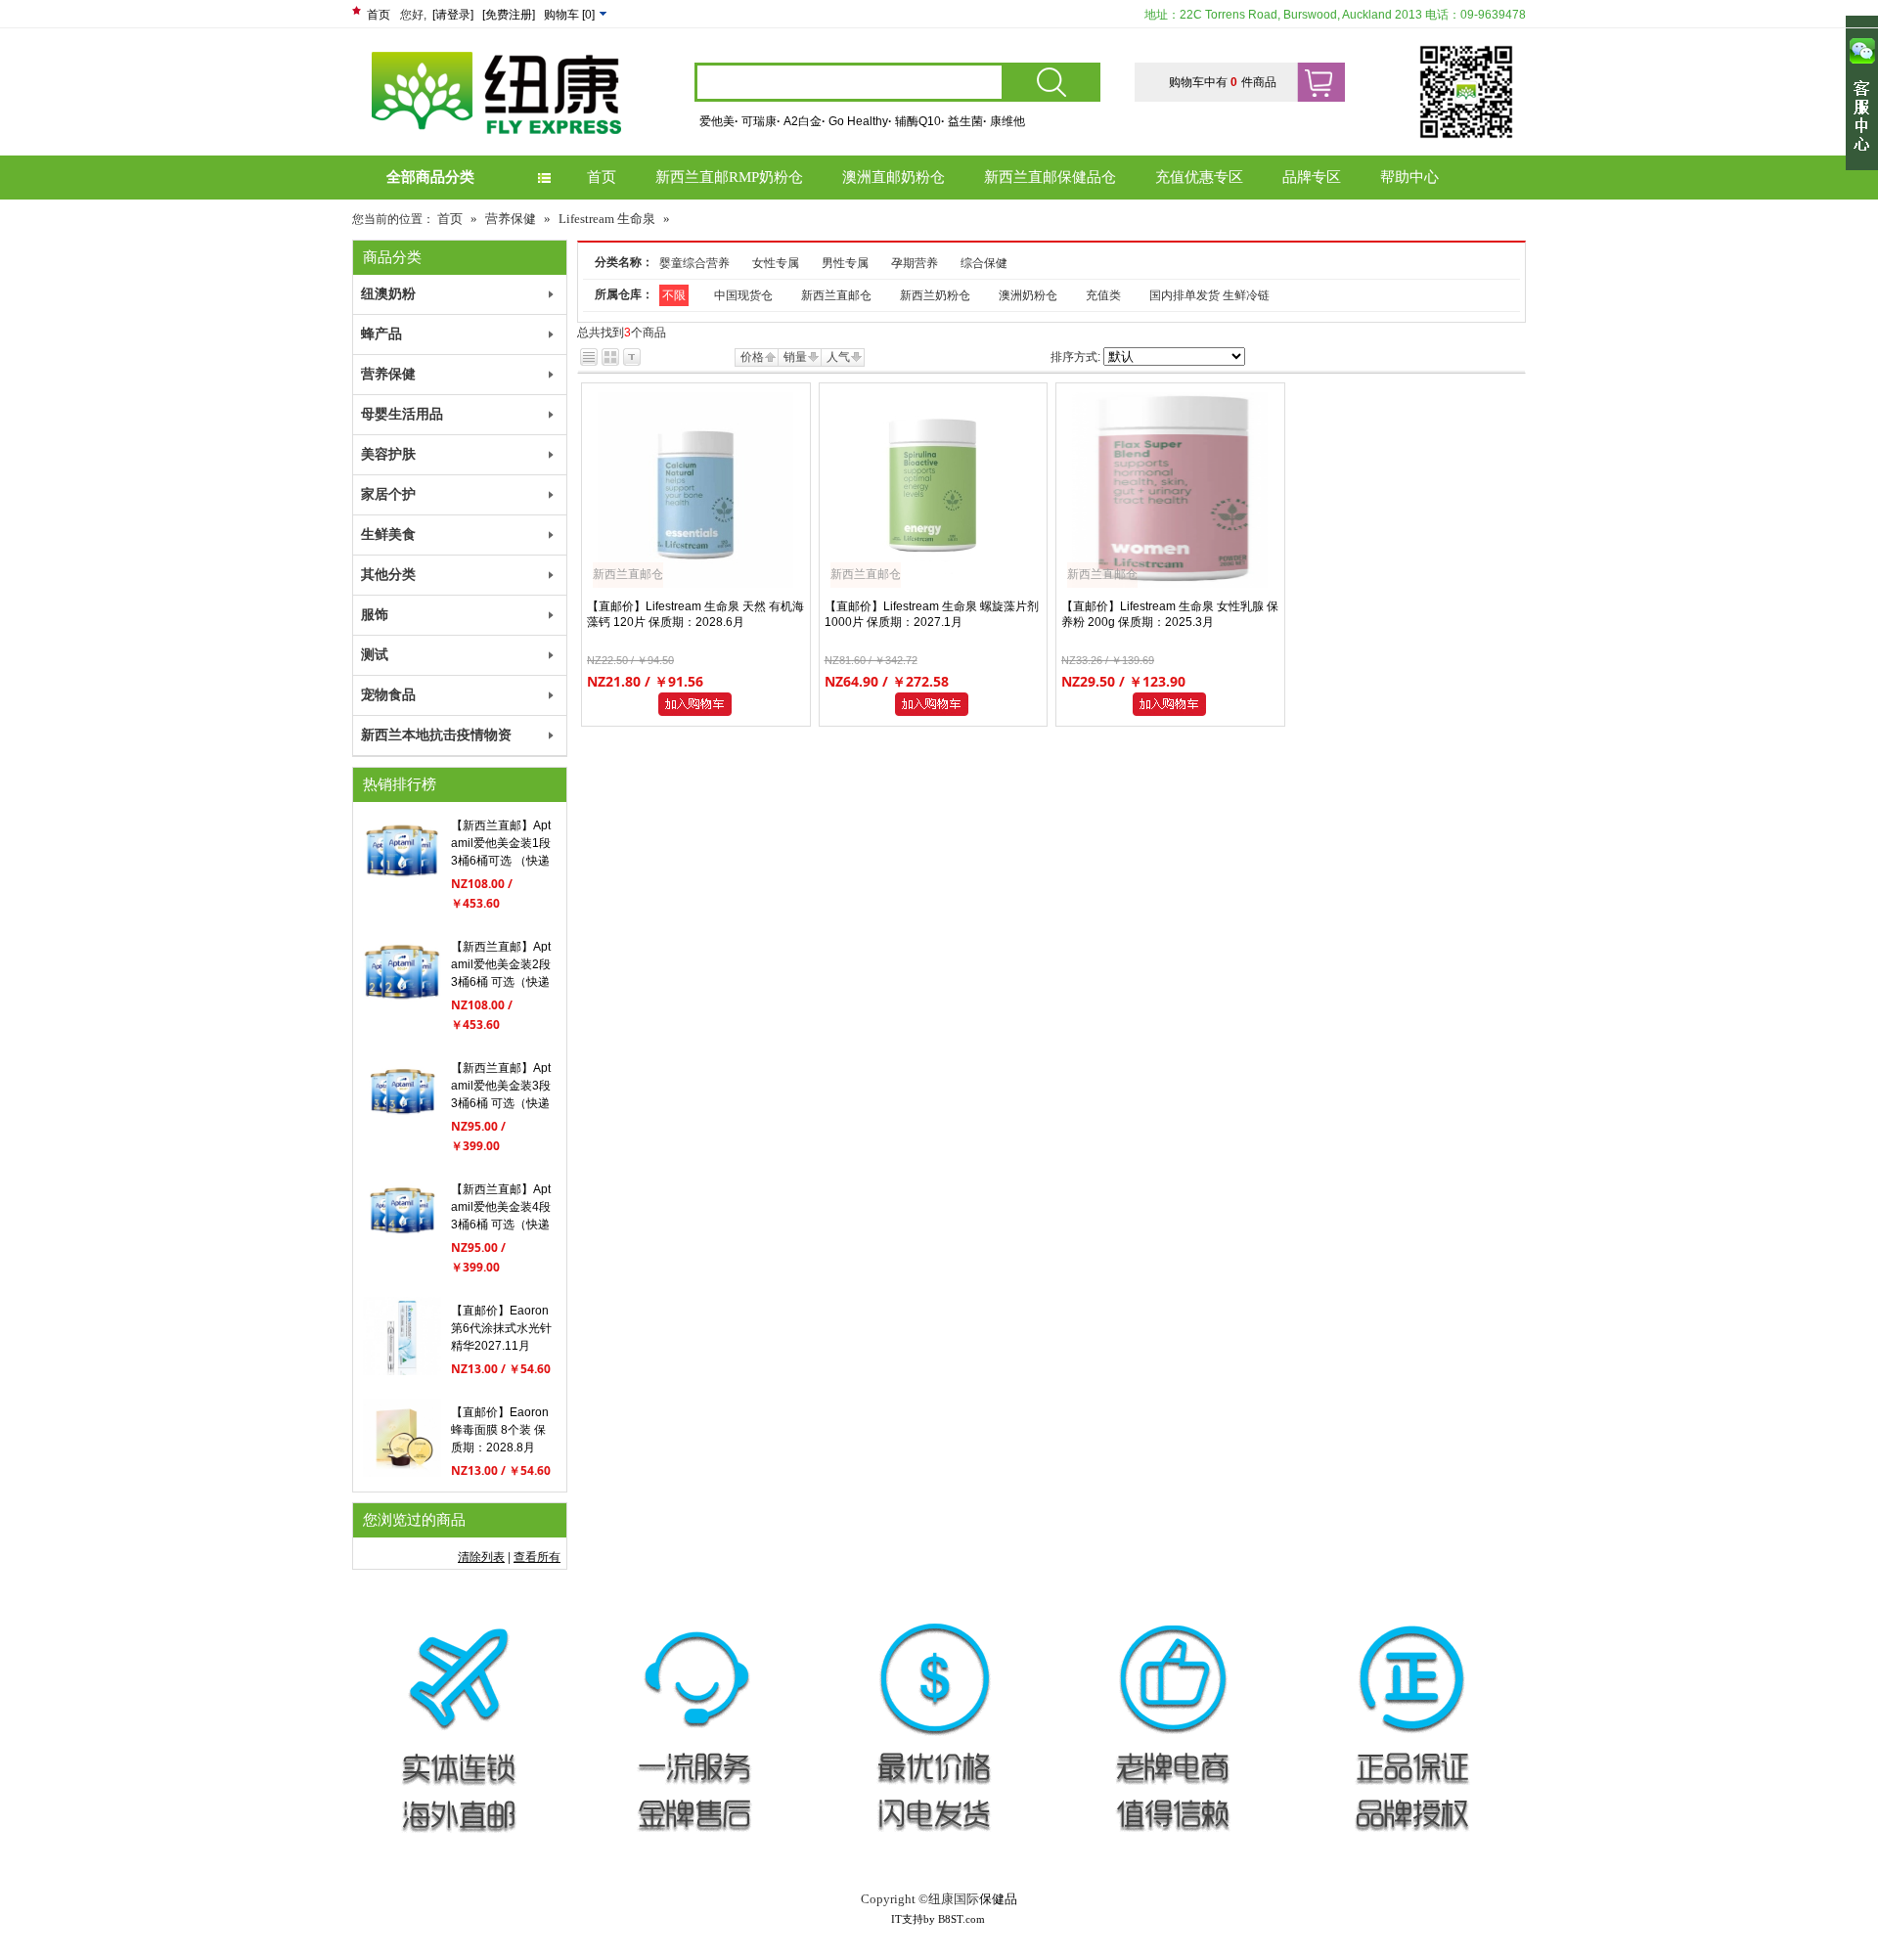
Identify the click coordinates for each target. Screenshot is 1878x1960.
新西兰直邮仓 (836, 295)
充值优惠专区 (1199, 177)
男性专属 (845, 263)
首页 (379, 15)
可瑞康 (761, 121)
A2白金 (805, 121)
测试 (375, 655)
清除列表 (481, 1557)
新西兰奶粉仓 (935, 295)
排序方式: (1075, 357)
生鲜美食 (388, 535)
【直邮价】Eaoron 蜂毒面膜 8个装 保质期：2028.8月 (500, 1430)
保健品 (998, 1899)
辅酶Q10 (920, 121)
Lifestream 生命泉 (607, 219)
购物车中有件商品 (1223, 82)
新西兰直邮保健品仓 (1050, 177)
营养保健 (511, 219)
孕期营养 (915, 263)
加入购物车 (698, 705)
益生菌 (967, 121)
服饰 (375, 615)
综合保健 (984, 263)
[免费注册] (509, 15)
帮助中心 (1409, 177)
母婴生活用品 (402, 414)
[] (571, 15)
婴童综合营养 (694, 263)
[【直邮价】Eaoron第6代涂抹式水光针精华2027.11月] (402, 1371)
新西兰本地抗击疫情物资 (436, 735)
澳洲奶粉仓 (1028, 295)
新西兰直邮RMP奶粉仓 (729, 177)
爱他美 (719, 121)
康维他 (1007, 121)
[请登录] (453, 15)
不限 (674, 295)
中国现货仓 (743, 295)
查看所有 (537, 1557)
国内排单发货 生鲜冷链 (1209, 295)
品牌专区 (1312, 177)
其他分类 (388, 575)
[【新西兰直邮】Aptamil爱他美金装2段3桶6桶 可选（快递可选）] (402, 1007)
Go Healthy (860, 121)
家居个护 (388, 494)
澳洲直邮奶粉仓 (894, 177)
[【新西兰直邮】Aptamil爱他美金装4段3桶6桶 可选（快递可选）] (402, 1250)
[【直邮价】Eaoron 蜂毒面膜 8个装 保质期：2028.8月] (402, 1473)
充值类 (1103, 295)
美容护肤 (388, 454)
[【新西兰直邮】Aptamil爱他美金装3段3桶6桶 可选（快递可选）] (402, 1129)
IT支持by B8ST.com (938, 1919)
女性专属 (776, 263)
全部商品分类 (430, 177)
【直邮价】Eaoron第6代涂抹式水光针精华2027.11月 (501, 1328)
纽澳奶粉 (388, 294)
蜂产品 (381, 334)
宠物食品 (388, 695)
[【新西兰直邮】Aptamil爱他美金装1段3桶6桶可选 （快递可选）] (402, 886)
